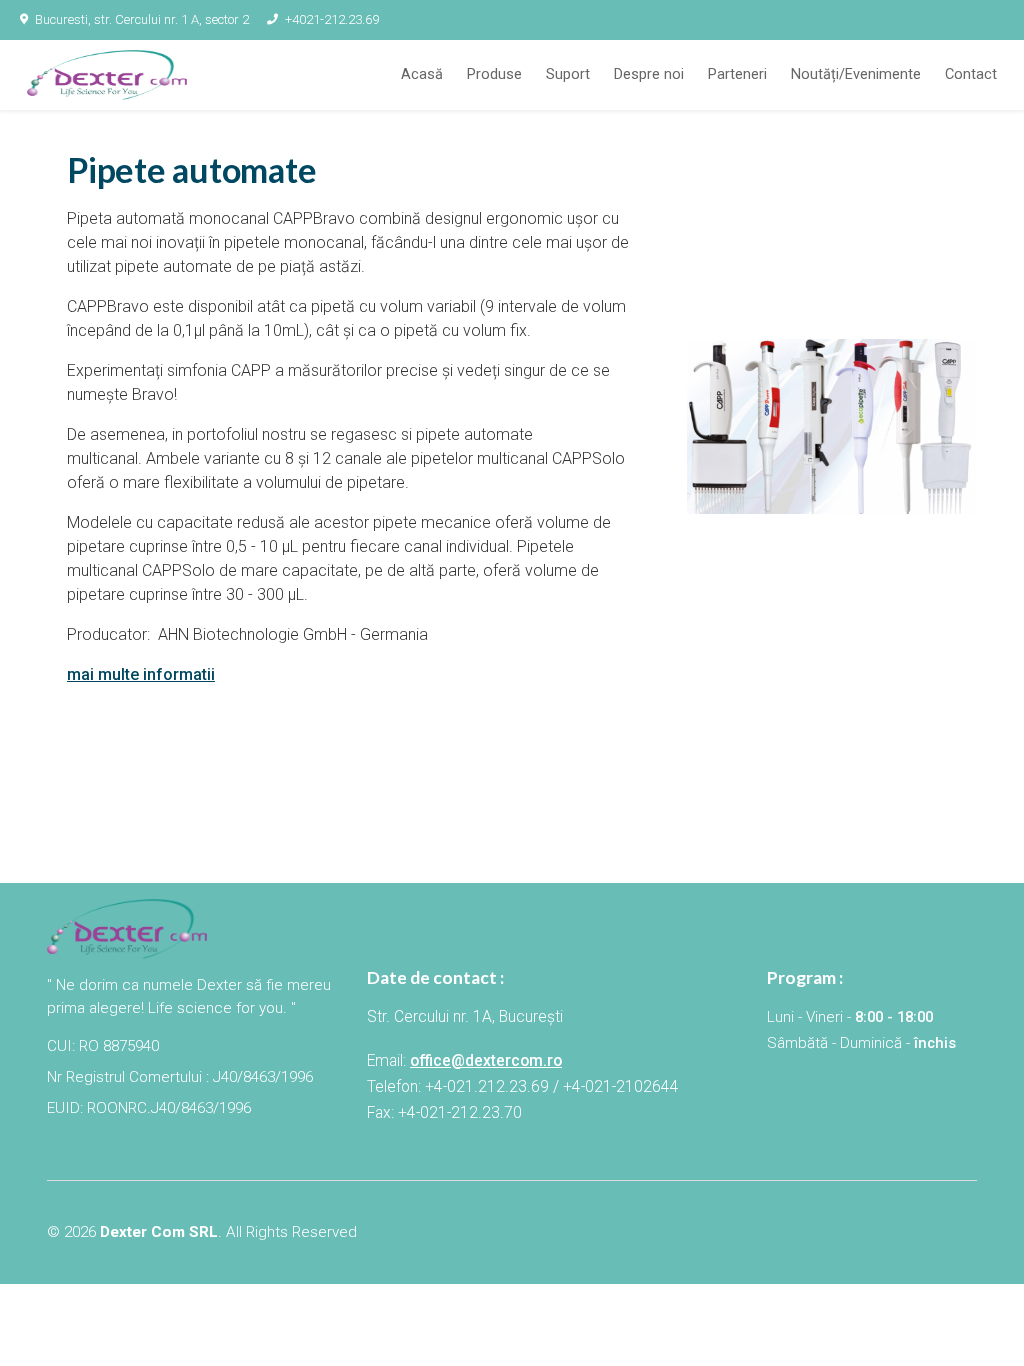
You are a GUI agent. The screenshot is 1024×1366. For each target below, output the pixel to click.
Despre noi (649, 74)
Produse (494, 74)
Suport (568, 74)
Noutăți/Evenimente (856, 74)
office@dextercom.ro (486, 1061)
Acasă (422, 74)
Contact (971, 74)
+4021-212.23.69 (332, 19)
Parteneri (737, 74)
